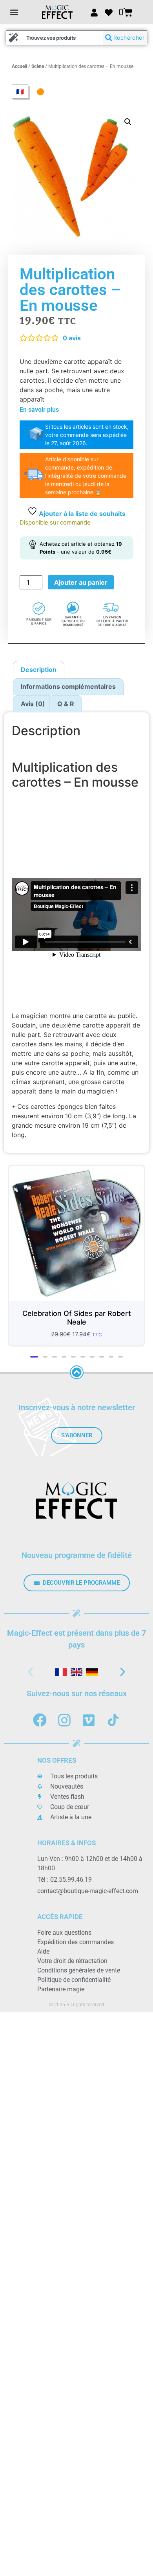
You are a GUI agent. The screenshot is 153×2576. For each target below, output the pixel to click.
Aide (43, 1946)
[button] (14, 12)
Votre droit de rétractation (72, 1956)
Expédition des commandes (76, 1937)
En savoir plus (39, 410)
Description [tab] (39, 670)
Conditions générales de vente (79, 1965)
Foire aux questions (64, 1927)
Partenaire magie (61, 1984)
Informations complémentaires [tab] (68, 686)
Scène (38, 66)
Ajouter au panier (81, 582)
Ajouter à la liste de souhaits (81, 514)
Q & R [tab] (66, 704)
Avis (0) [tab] (33, 704)
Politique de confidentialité (74, 1975)
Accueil (19, 66)
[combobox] (55, 38)
